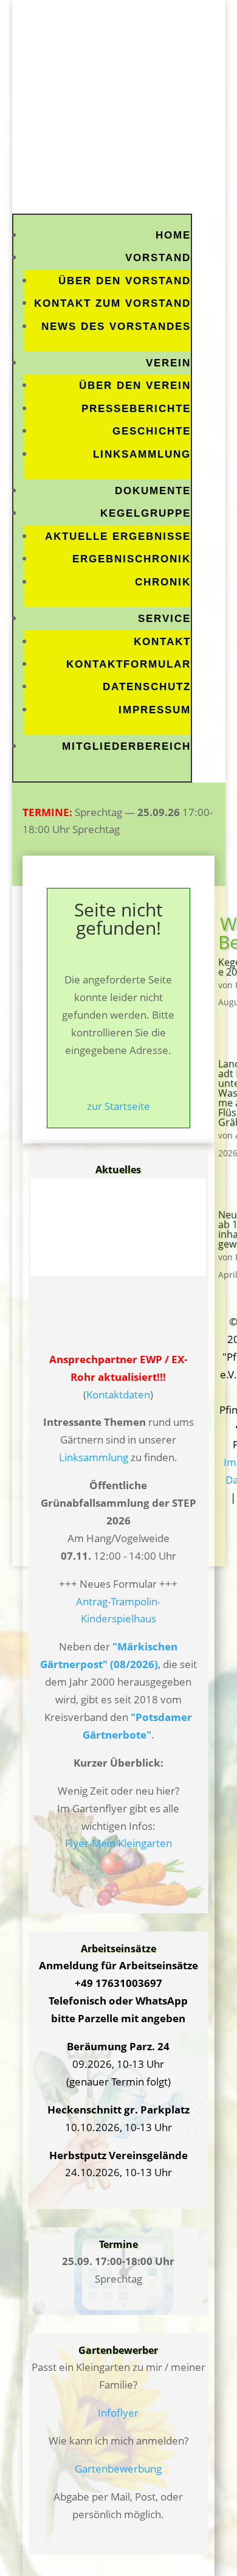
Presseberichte (136, 409)
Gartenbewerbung (118, 2469)
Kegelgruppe (146, 513)
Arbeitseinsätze (118, 1949)
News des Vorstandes (116, 326)
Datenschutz (147, 687)
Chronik (163, 582)
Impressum (155, 710)
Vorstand (158, 258)
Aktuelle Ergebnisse (118, 536)
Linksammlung (142, 454)
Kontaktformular (129, 664)
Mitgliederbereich (126, 746)
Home (173, 235)
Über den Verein (135, 386)
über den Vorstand (125, 281)
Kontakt (162, 642)
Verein (168, 363)
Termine (118, 2244)
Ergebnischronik (132, 559)
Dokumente (153, 491)
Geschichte (152, 431)
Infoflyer (118, 2413)
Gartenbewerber (118, 2350)
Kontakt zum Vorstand (112, 303)
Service (164, 619)
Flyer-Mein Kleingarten (118, 1843)
